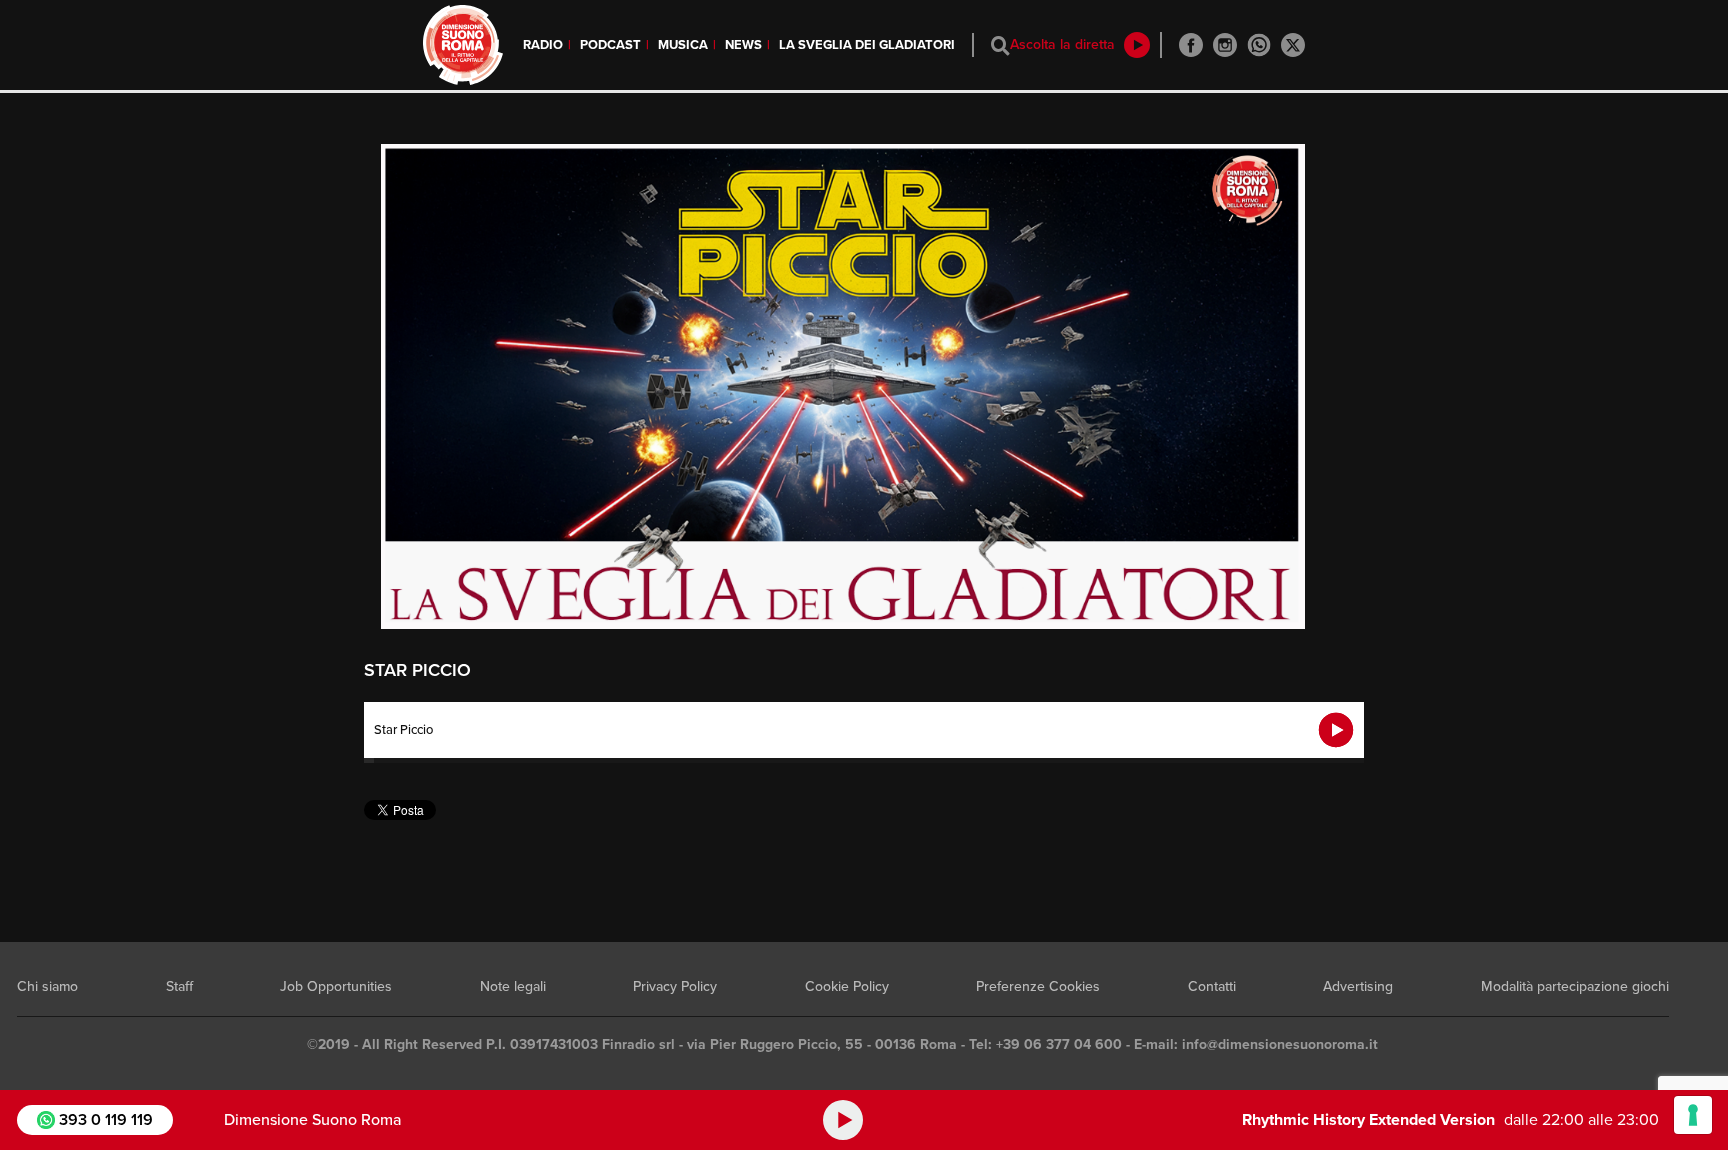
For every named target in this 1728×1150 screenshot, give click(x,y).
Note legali (513, 986)
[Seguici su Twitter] (1293, 45)
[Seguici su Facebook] (1191, 45)
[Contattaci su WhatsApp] (1259, 45)
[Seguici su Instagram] (1225, 45)
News (743, 45)
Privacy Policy (675, 986)
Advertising (1358, 986)
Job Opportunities (336, 986)
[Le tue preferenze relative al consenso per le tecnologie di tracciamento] (1693, 1115)
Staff (179, 986)
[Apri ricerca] (1000, 45)
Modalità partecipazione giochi (1575, 986)
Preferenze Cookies (1038, 986)
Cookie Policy (847, 986)
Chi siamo (47, 986)
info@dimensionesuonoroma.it (1280, 1044)
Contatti (1212, 986)
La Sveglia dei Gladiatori (867, 45)
